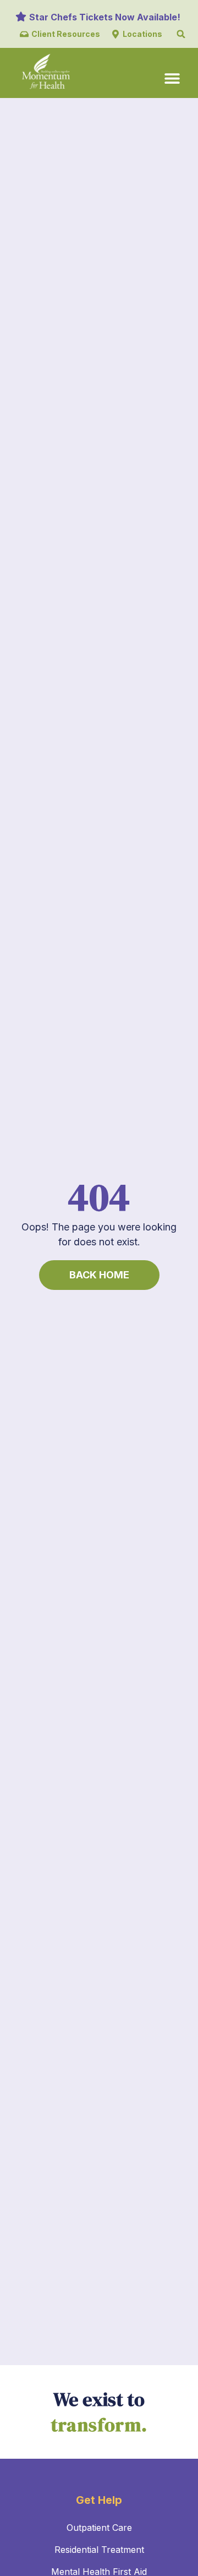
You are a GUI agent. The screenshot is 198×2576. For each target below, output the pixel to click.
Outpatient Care (99, 2528)
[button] (181, 34)
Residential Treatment (99, 2550)
